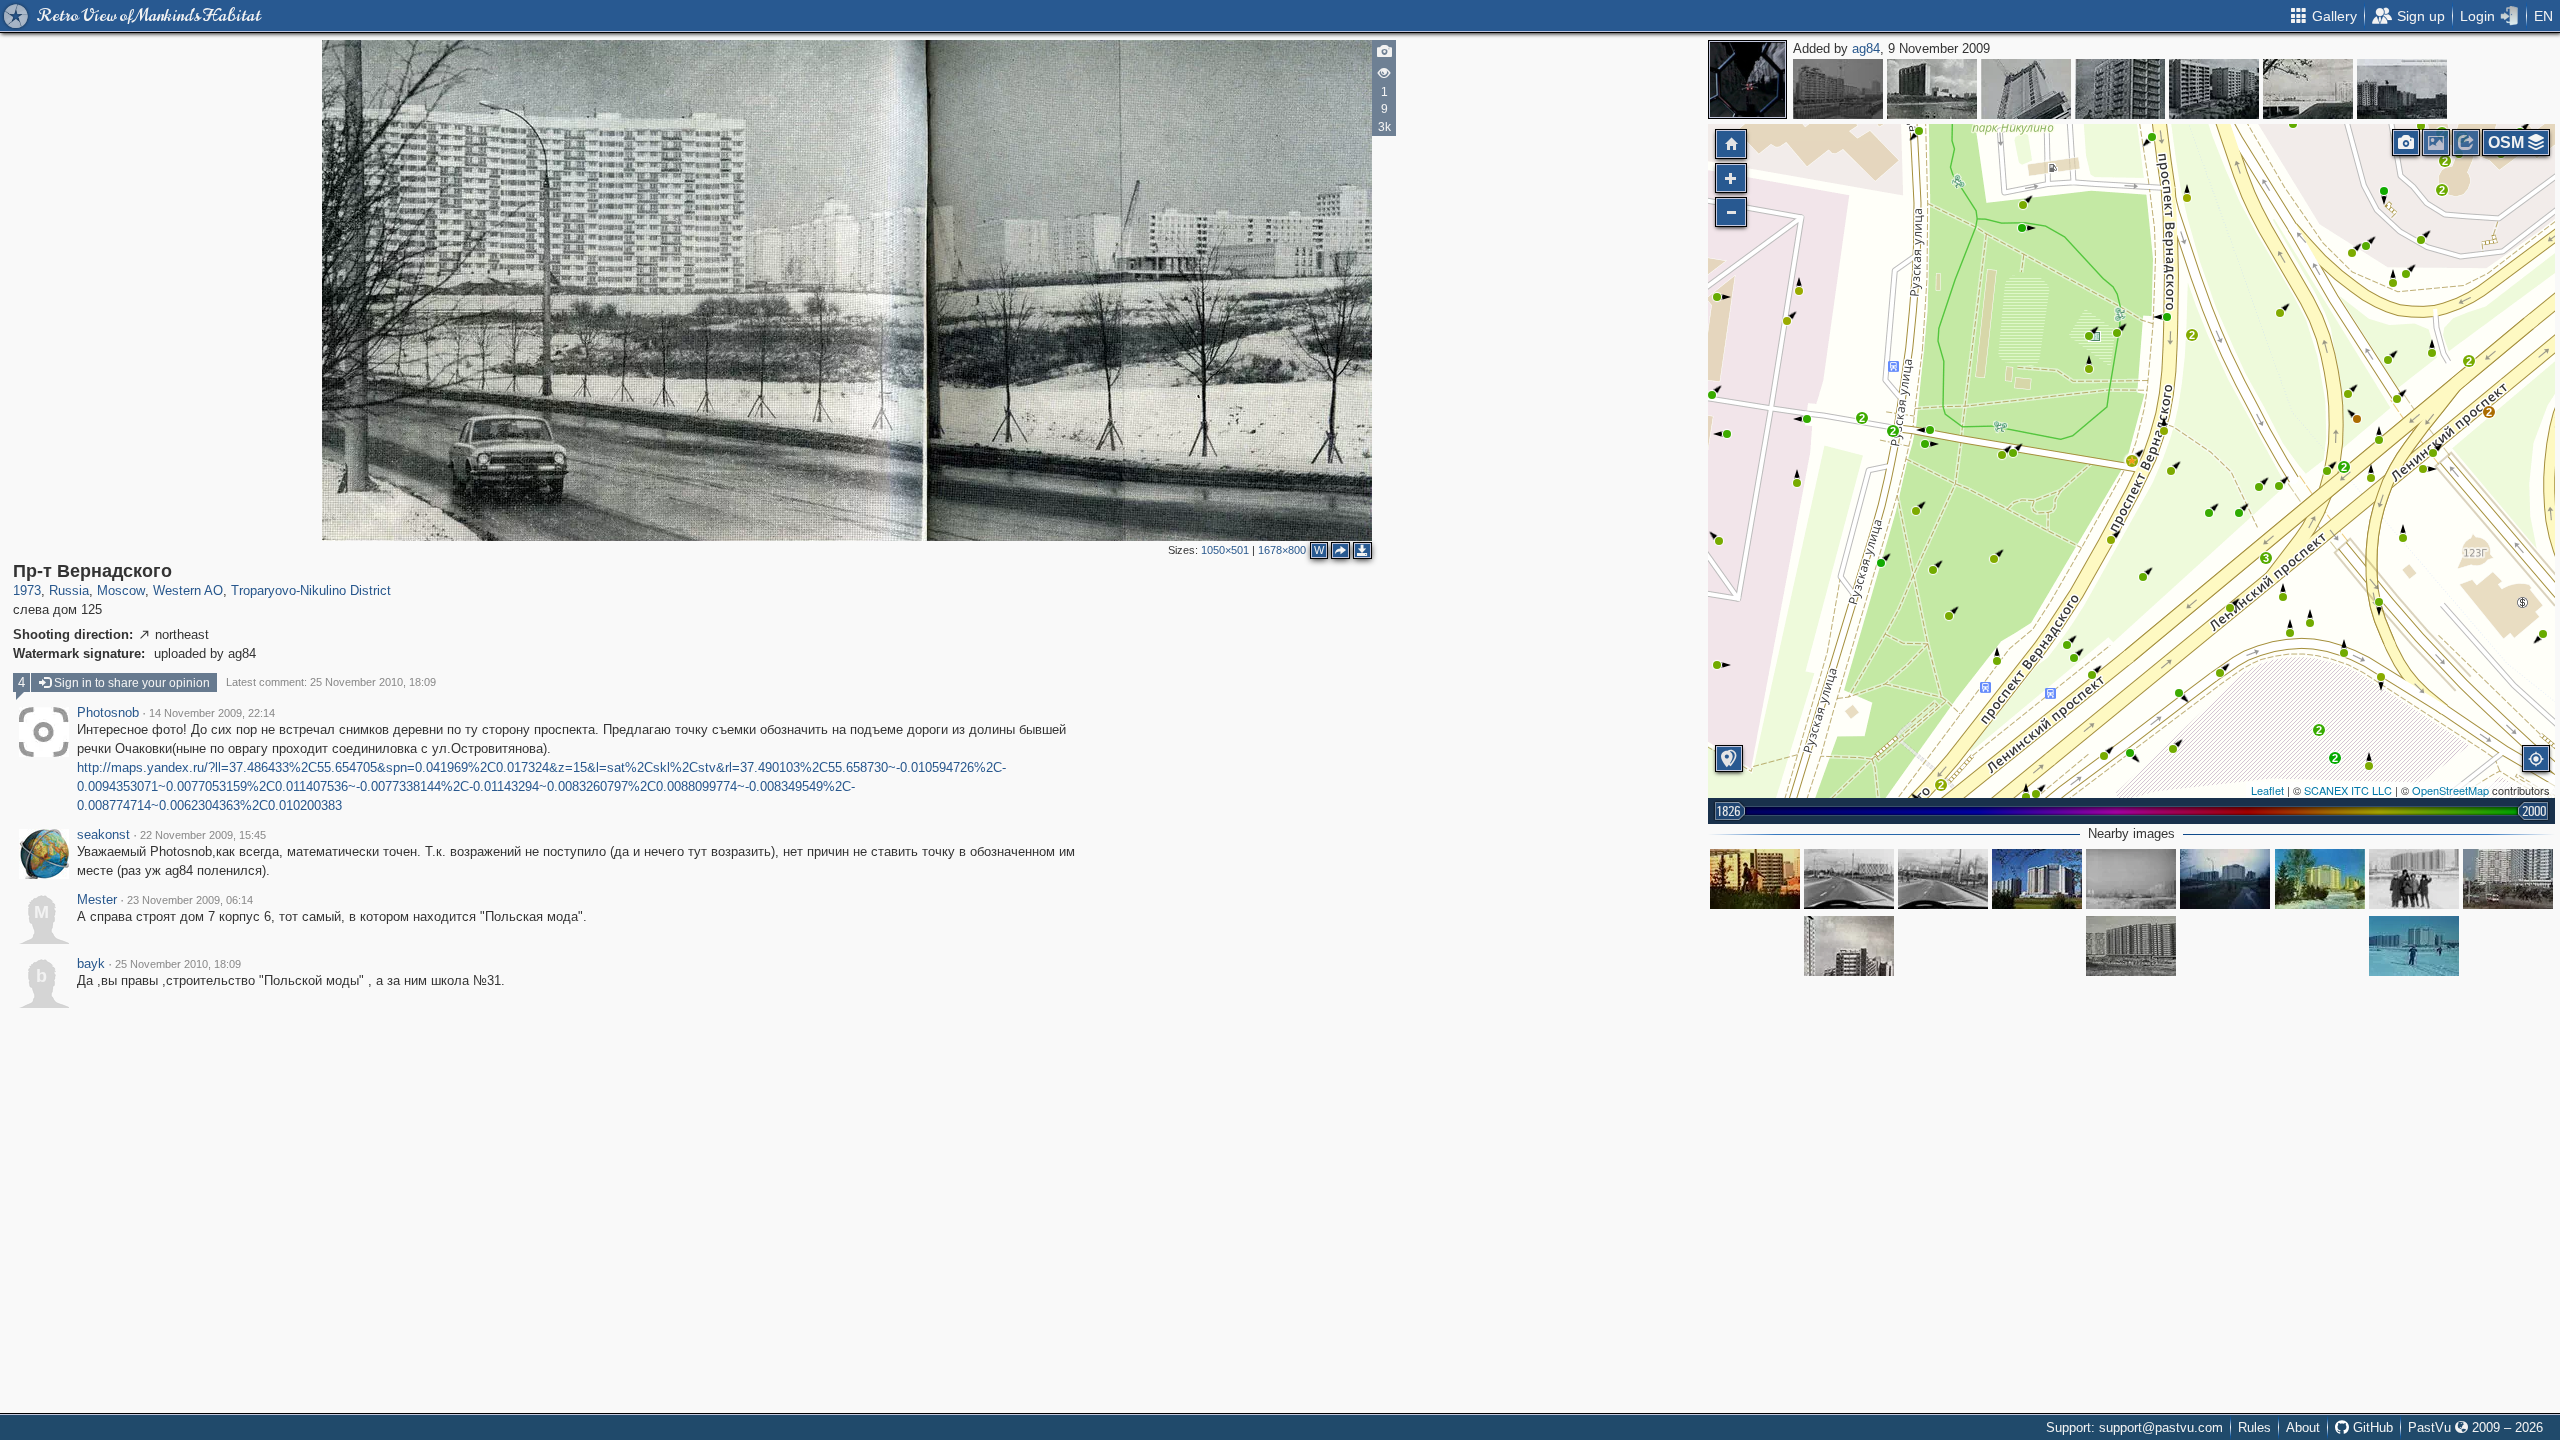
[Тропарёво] (1755, 879)
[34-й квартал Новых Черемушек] (2402, 89)
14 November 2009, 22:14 (212, 713)
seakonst (103, 835)
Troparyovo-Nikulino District (311, 590)
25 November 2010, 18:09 (178, 964)
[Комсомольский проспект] (2214, 89)
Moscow (121, 590)
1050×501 (1225, 550)
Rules (2254, 1427)
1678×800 (1282, 550)
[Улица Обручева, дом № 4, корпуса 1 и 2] (1932, 89)
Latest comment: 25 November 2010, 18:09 (331, 682)
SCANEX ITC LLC (2348, 790)
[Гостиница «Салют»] (2037, 879)
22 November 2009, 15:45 (203, 835)
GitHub (2371, 1427)
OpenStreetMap (2450, 790)
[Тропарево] (2225, 879)
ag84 (1866, 48)
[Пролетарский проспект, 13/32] (1838, 89)
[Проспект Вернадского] (2508, 879)
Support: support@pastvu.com (2134, 1427)
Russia (69, 590)
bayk (91, 964)
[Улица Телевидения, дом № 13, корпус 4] (2120, 89)
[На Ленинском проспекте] (1849, 946)
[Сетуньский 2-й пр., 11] (2026, 89)
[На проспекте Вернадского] (1943, 879)
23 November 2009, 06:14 (190, 900)
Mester (97, 900)
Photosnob (108, 713)
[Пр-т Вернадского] (2132, 461)
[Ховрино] (2308, 89)
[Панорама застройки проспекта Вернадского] (2131, 946)
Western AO (188, 590)
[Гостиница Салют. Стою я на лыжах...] (2414, 946)
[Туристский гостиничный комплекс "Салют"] (2320, 879)
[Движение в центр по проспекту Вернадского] (1849, 879)
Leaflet (2267, 790)
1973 (27, 590)
